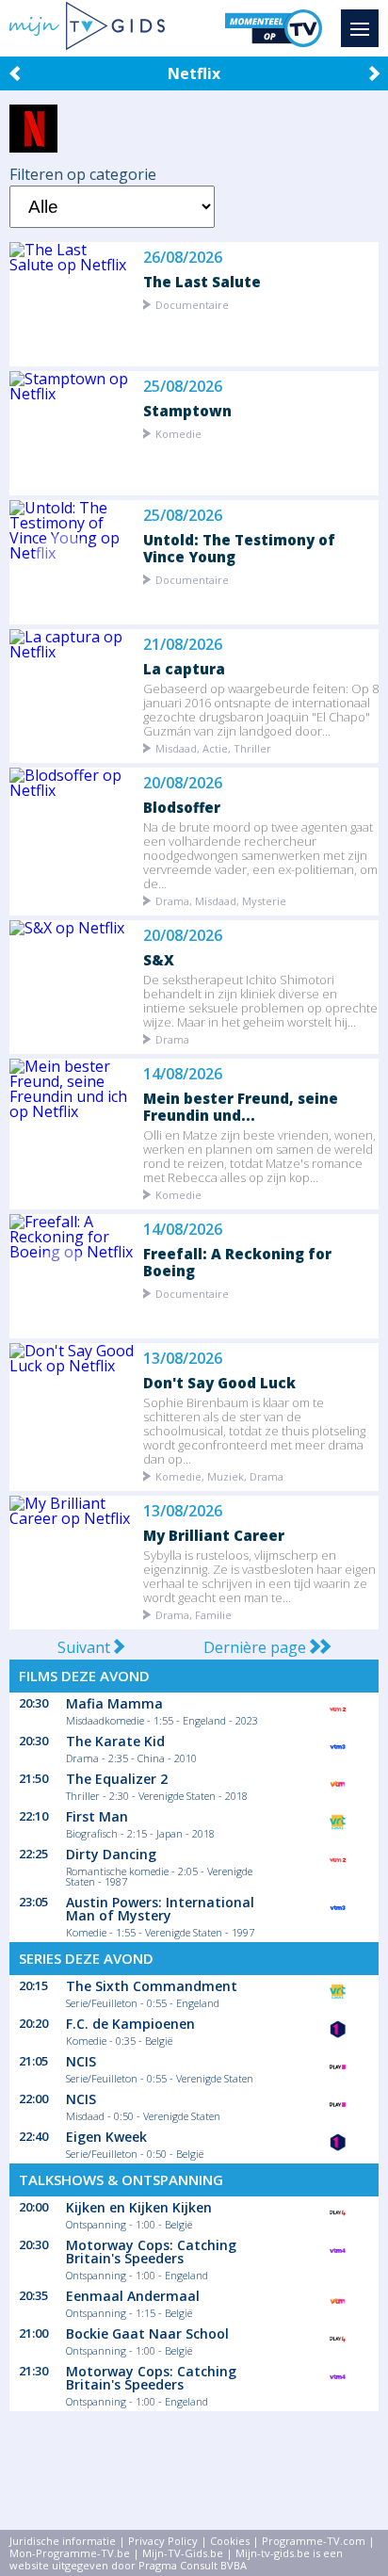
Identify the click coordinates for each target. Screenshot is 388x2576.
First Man (97, 1816)
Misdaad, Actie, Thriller (213, 747)
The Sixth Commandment (152, 1986)
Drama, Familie (194, 1614)
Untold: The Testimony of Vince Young (239, 548)
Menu (360, 28)
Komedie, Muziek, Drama (219, 1475)
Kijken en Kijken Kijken (139, 2207)
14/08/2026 (183, 1074)
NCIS (81, 2061)
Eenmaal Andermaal (133, 2296)
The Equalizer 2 (117, 1779)
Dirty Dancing (111, 1854)
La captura (184, 668)
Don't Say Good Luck (219, 1382)
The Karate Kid (115, 1741)
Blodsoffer (182, 807)
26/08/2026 (183, 258)
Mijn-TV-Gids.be (183, 2553)
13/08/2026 (183, 1359)
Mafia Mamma (114, 1703)
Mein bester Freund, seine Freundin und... (241, 1106)
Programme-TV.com (314, 2541)
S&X (159, 959)
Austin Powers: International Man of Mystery (160, 1909)
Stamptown (187, 410)
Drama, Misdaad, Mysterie (221, 900)
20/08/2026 (183, 783)
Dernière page (257, 1647)
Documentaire (192, 304)
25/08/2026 (183, 387)
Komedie (178, 433)
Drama (172, 1038)
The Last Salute (202, 281)
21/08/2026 (183, 645)
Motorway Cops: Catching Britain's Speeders (151, 2252)
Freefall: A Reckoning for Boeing (237, 1262)
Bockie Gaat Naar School (147, 2333)
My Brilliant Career (214, 1535)
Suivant (86, 1647)
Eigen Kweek (106, 2137)
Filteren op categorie (83, 174)
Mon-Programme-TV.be (70, 2553)
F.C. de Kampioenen (130, 2024)
